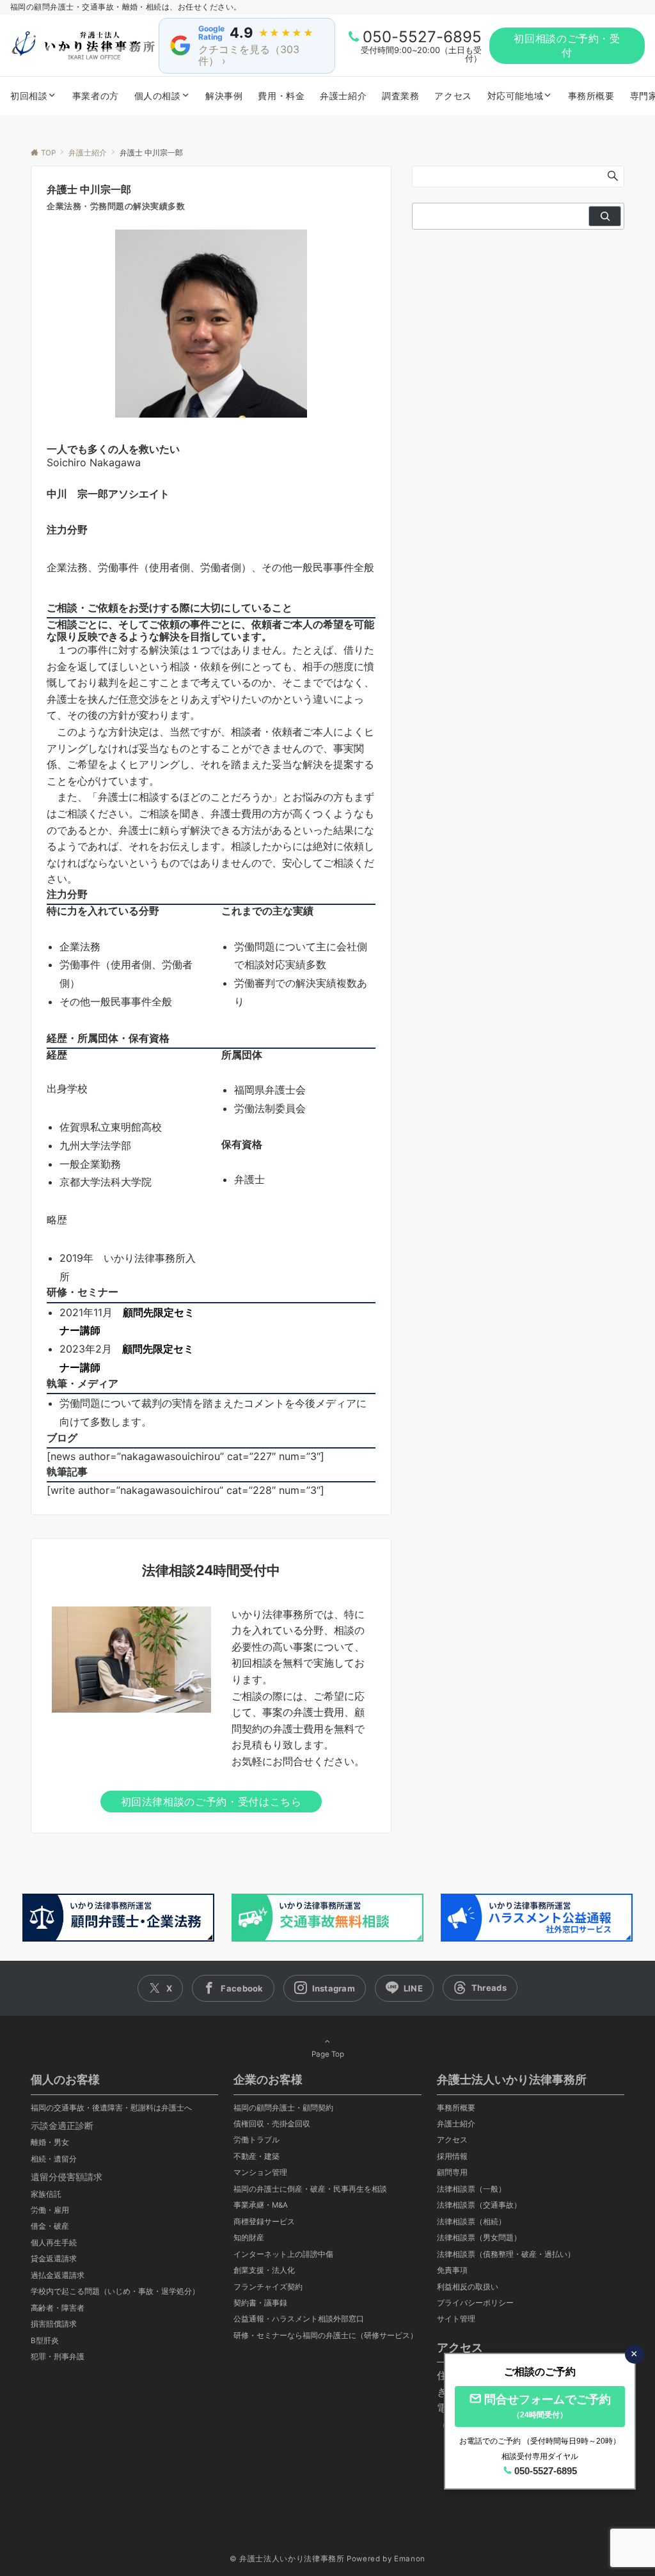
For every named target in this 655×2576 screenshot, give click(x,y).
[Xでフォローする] (160, 1988)
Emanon (410, 2559)
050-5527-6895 (422, 37)
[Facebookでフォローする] (233, 1988)
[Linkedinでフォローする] (480, 1988)
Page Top (328, 2054)
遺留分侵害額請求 (67, 2177)
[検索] (605, 216)
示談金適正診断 (62, 2125)
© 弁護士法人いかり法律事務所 (287, 2559)
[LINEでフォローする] (404, 1988)
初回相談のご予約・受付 (567, 45)
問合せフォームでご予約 (548, 2406)
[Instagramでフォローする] (325, 1988)
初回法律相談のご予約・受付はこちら (211, 1802)
